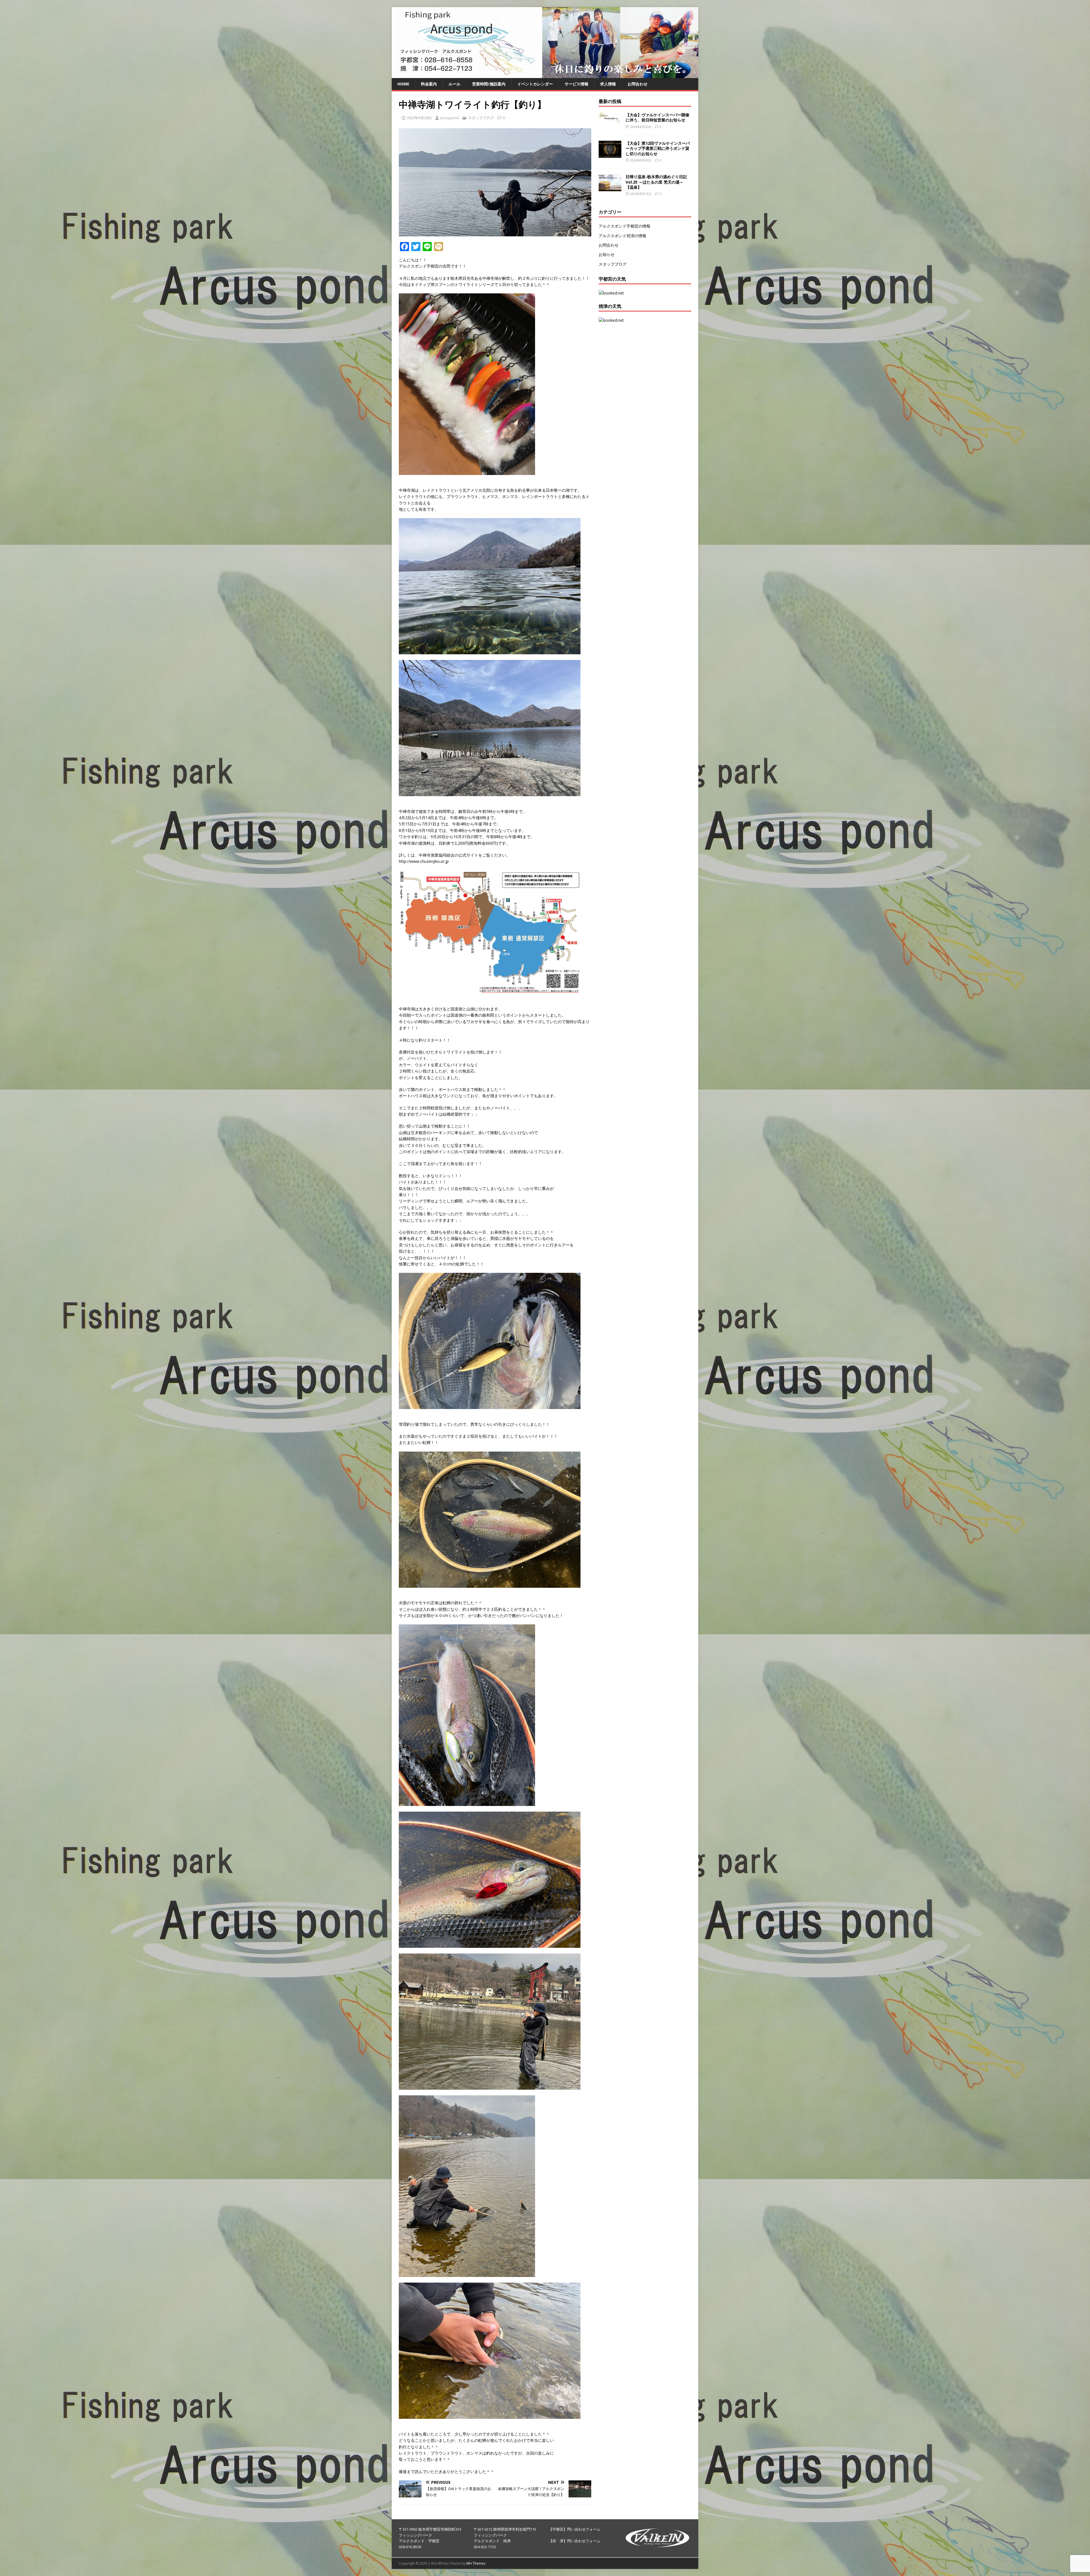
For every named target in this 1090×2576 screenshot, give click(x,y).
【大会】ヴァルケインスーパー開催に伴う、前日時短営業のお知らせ (657, 117)
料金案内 (429, 84)
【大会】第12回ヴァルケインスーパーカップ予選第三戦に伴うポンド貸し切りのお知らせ (658, 148)
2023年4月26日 (419, 118)
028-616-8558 (410, 2547)
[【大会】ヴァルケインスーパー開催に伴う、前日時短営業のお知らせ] (610, 120)
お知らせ (607, 254)
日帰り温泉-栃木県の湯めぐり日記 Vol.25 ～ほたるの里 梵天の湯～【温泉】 (656, 182)
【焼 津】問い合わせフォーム (575, 2541)
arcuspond (449, 118)
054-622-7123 (485, 2547)
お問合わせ (638, 84)
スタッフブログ (481, 118)
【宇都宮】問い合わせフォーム (575, 2529)
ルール (454, 84)
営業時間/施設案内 (489, 84)
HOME (403, 84)
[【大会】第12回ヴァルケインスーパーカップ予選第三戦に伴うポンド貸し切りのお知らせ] (610, 154)
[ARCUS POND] (545, 75)
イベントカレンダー (535, 84)
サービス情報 (577, 84)
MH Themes (476, 2563)
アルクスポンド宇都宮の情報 (624, 226)
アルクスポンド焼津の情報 (622, 236)
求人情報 (608, 84)
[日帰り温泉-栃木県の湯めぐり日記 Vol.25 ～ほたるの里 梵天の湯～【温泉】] (610, 188)
